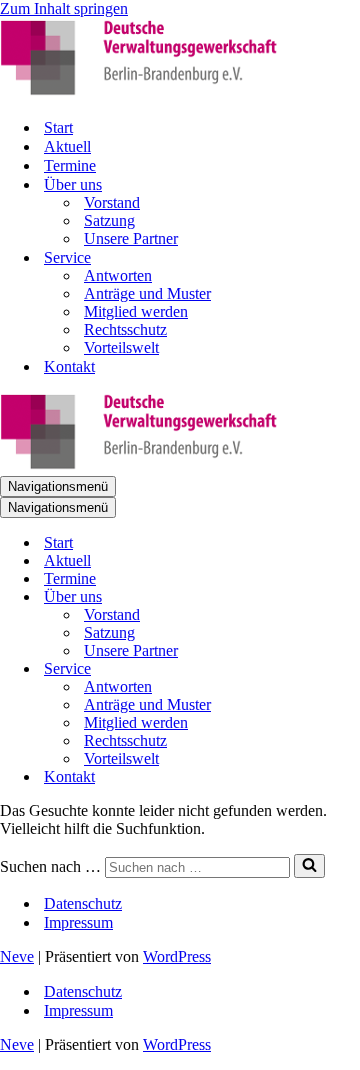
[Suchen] (309, 866)
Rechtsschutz (125, 329)
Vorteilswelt (121, 347)
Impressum (78, 922)
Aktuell (67, 146)
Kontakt (69, 366)
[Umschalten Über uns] (350, 597)
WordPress (177, 956)
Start (58, 127)
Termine (70, 165)
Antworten (118, 275)
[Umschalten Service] (350, 669)
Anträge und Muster (147, 293)
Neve (17, 956)
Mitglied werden (136, 311)
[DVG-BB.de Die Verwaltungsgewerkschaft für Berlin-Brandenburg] (140, 92)
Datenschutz (83, 903)
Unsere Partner (131, 238)
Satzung (109, 220)
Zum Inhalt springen (64, 8)
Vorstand (112, 202)
